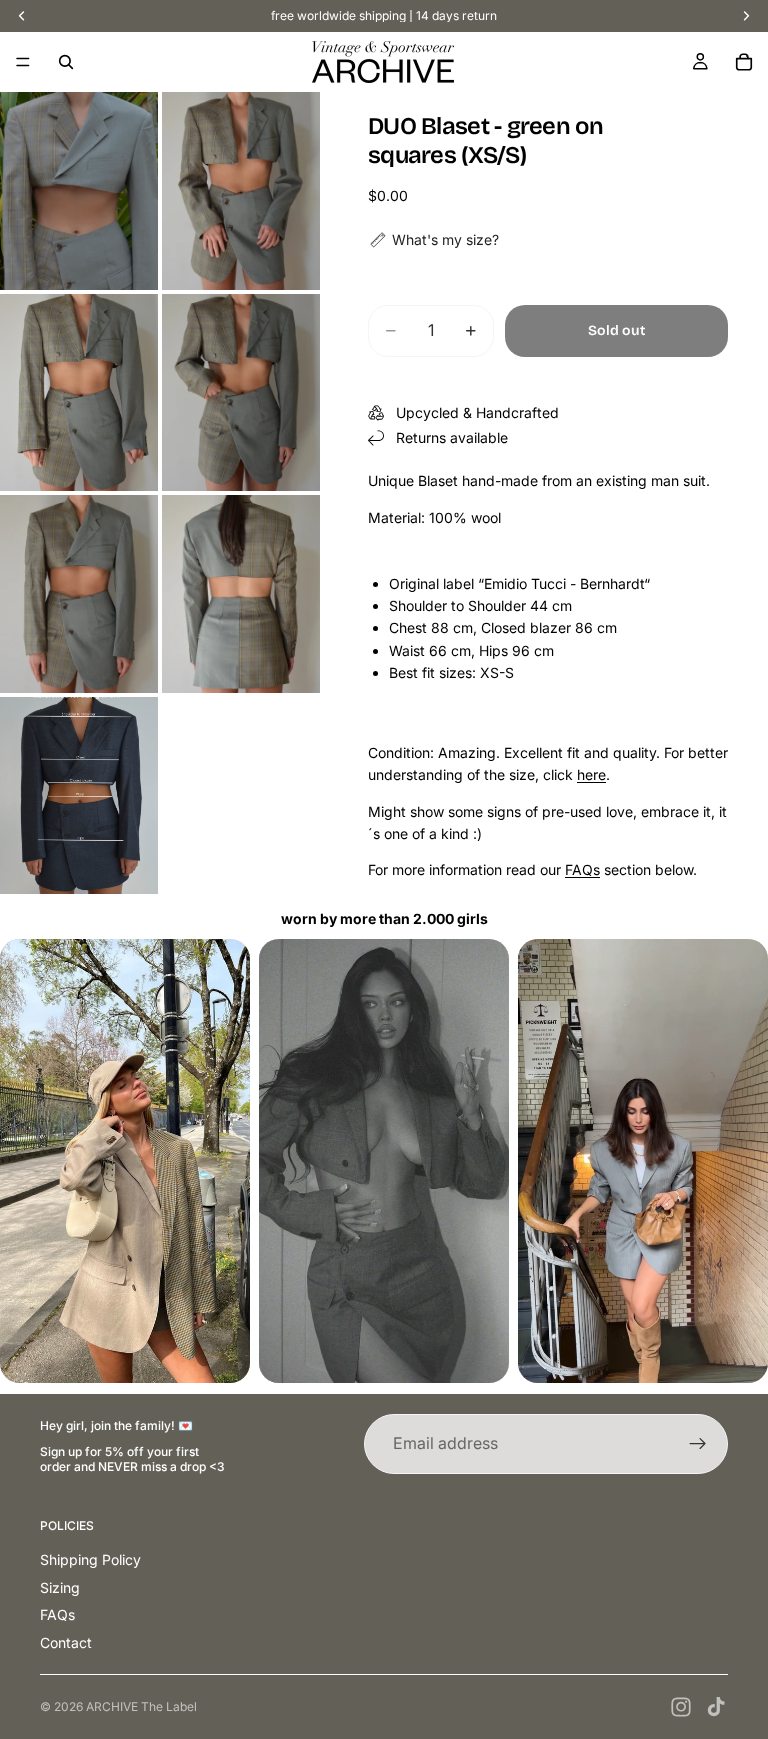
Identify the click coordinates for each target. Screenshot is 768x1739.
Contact (66, 1642)
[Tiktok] (716, 1707)
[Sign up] (698, 1444)
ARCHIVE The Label (141, 1706)
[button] (433, 240)
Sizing (60, 1587)
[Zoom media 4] (241, 393)
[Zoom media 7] (79, 796)
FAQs (582, 869)
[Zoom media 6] (241, 594)
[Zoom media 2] (241, 191)
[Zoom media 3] (79, 393)
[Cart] (744, 62)
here (591, 774)
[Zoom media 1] (79, 191)
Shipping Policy (90, 1559)
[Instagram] (681, 1707)
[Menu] (23, 62)
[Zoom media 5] (79, 594)
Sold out (616, 330)
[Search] (66, 62)
